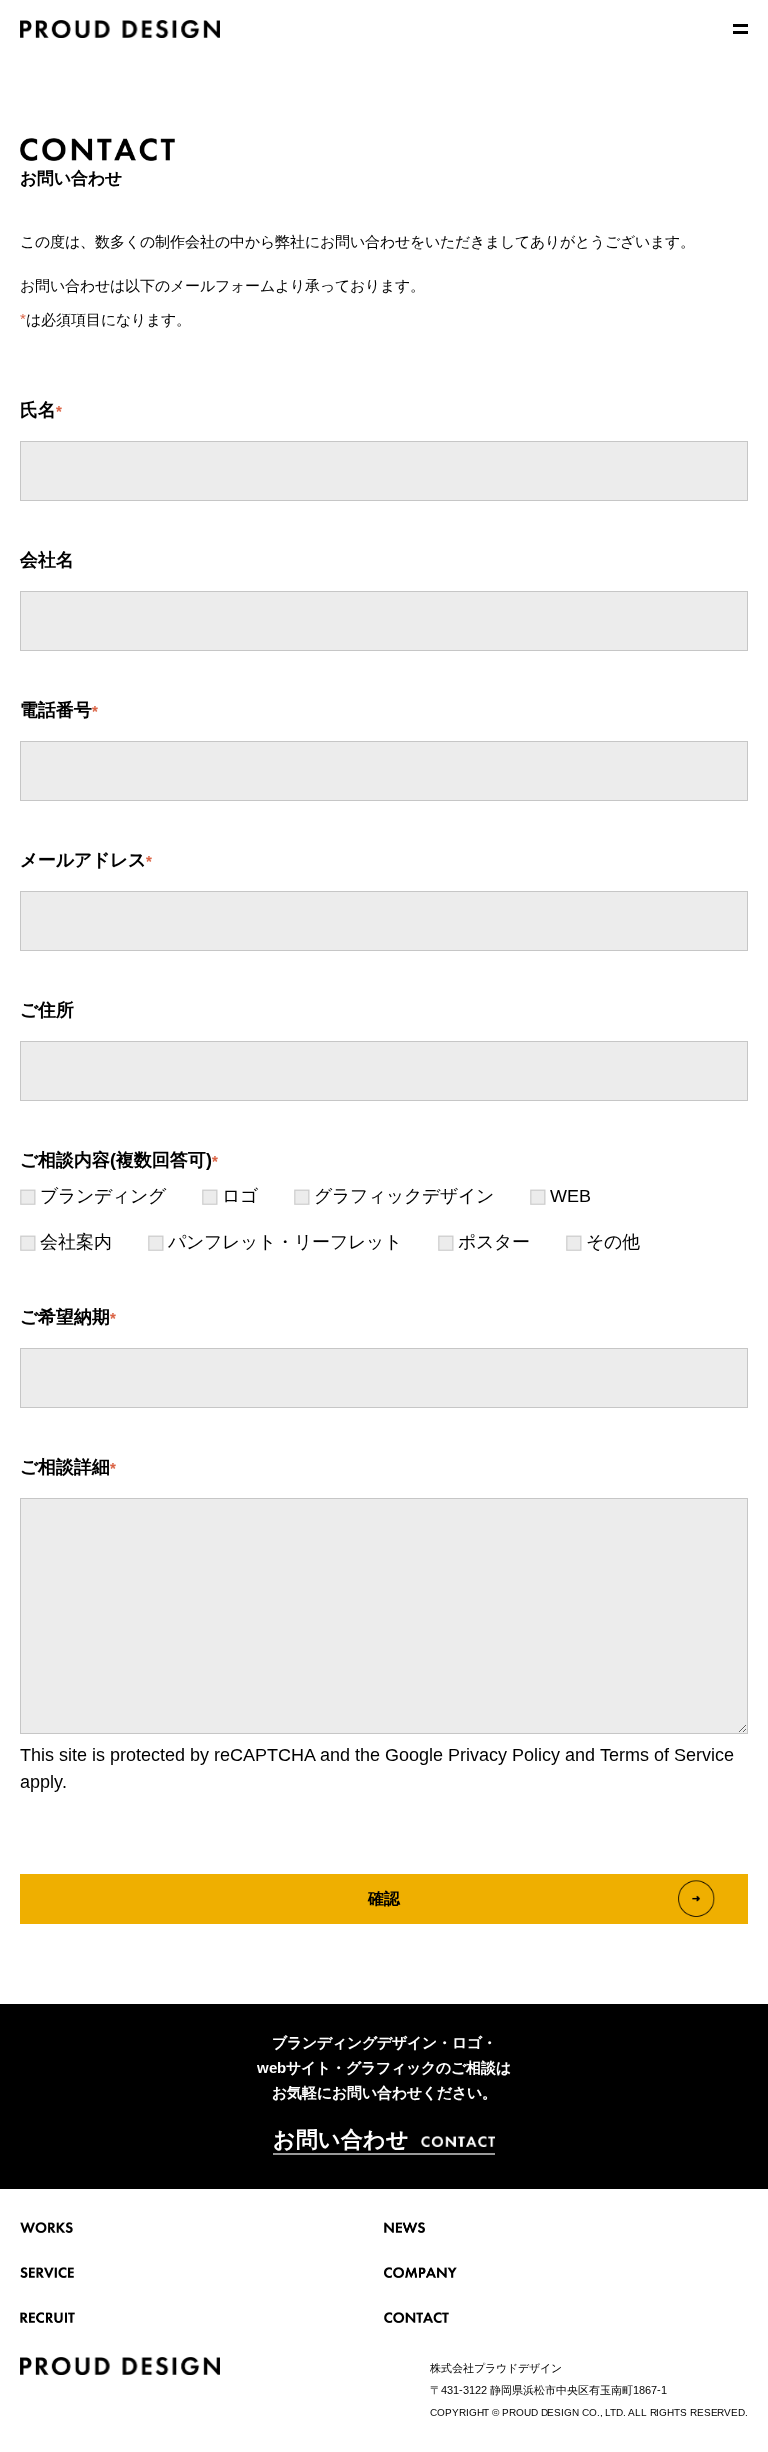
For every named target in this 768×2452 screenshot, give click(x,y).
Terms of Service (667, 1755)
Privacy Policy (504, 1755)
